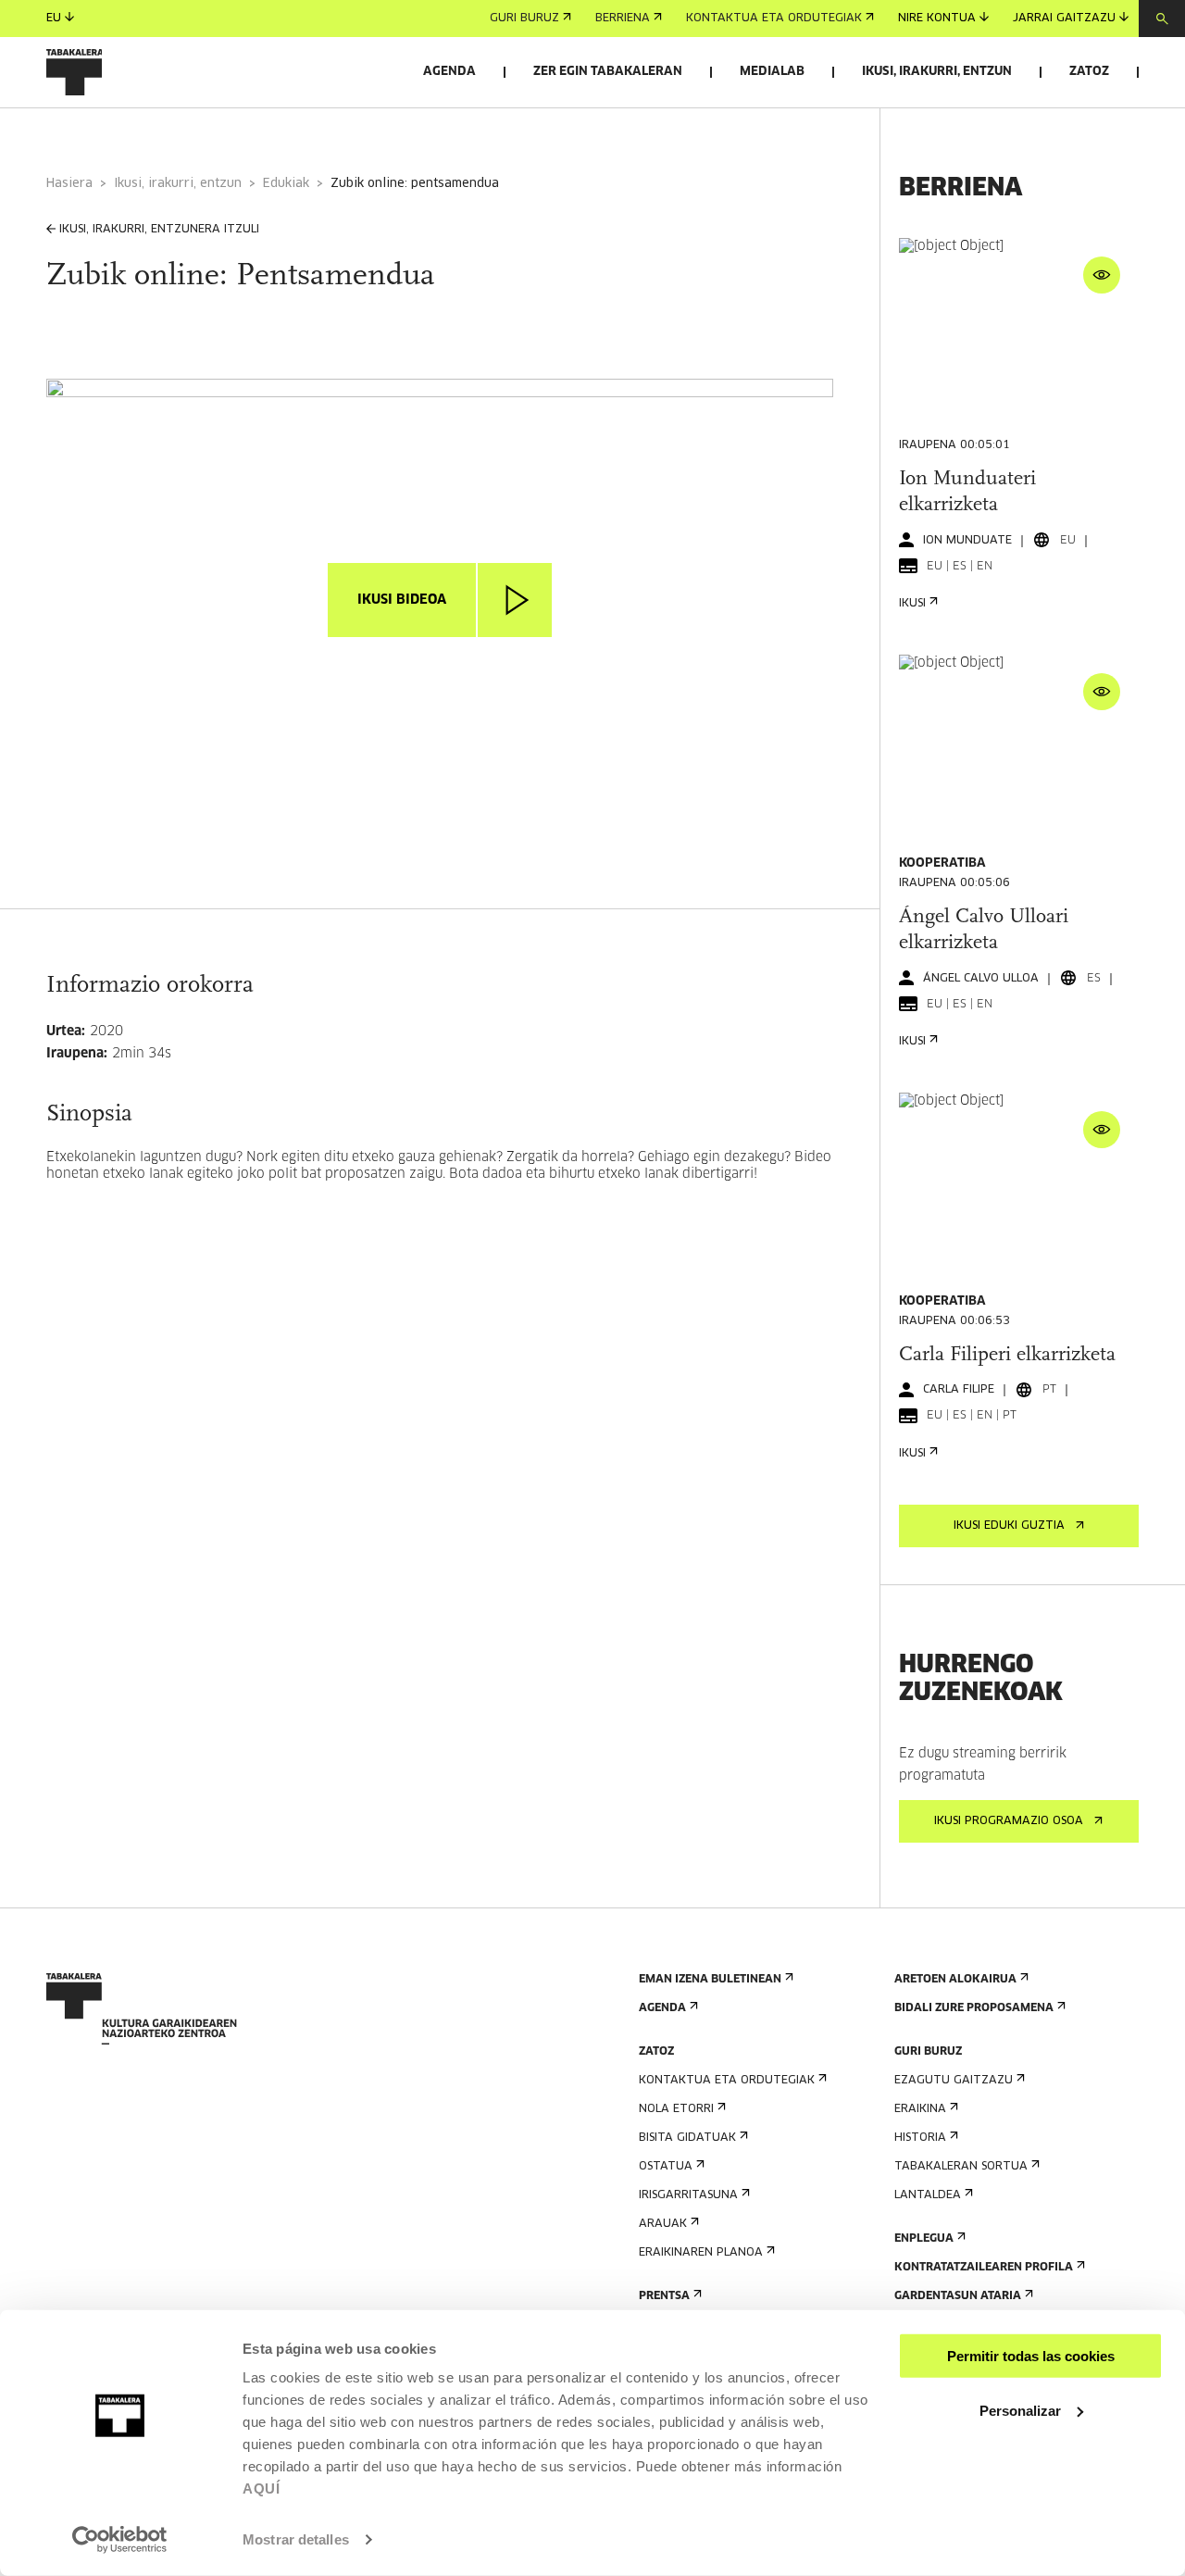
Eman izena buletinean (710, 1980)
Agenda (449, 72)
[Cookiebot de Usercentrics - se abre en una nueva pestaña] (120, 2540)
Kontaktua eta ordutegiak (774, 19)
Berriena (623, 19)
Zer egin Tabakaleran (608, 72)
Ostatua (666, 2167)
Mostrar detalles (296, 2539)
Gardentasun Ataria (958, 2296)
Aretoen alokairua (955, 1980)
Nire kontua (937, 19)
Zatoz (1089, 72)
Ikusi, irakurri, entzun (937, 72)
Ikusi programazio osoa (1009, 1821)
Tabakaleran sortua (961, 2167)
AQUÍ (261, 2488)
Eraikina (920, 2109)
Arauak (663, 2224)
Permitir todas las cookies (1031, 2356)
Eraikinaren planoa (701, 2253)
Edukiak (286, 184)
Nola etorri (676, 2109)
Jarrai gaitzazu (1064, 19)
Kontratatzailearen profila (984, 2268)
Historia (920, 2138)
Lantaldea (928, 2195)
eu (54, 19)
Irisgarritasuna (688, 2195)
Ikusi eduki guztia (1009, 1526)
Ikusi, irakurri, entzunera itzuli (159, 230)
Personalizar (1020, 2410)
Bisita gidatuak (687, 2138)
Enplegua (924, 2239)
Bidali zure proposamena (974, 2008)
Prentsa (664, 2296)
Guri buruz (524, 19)
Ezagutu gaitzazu (954, 2081)
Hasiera (69, 184)
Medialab (772, 72)
